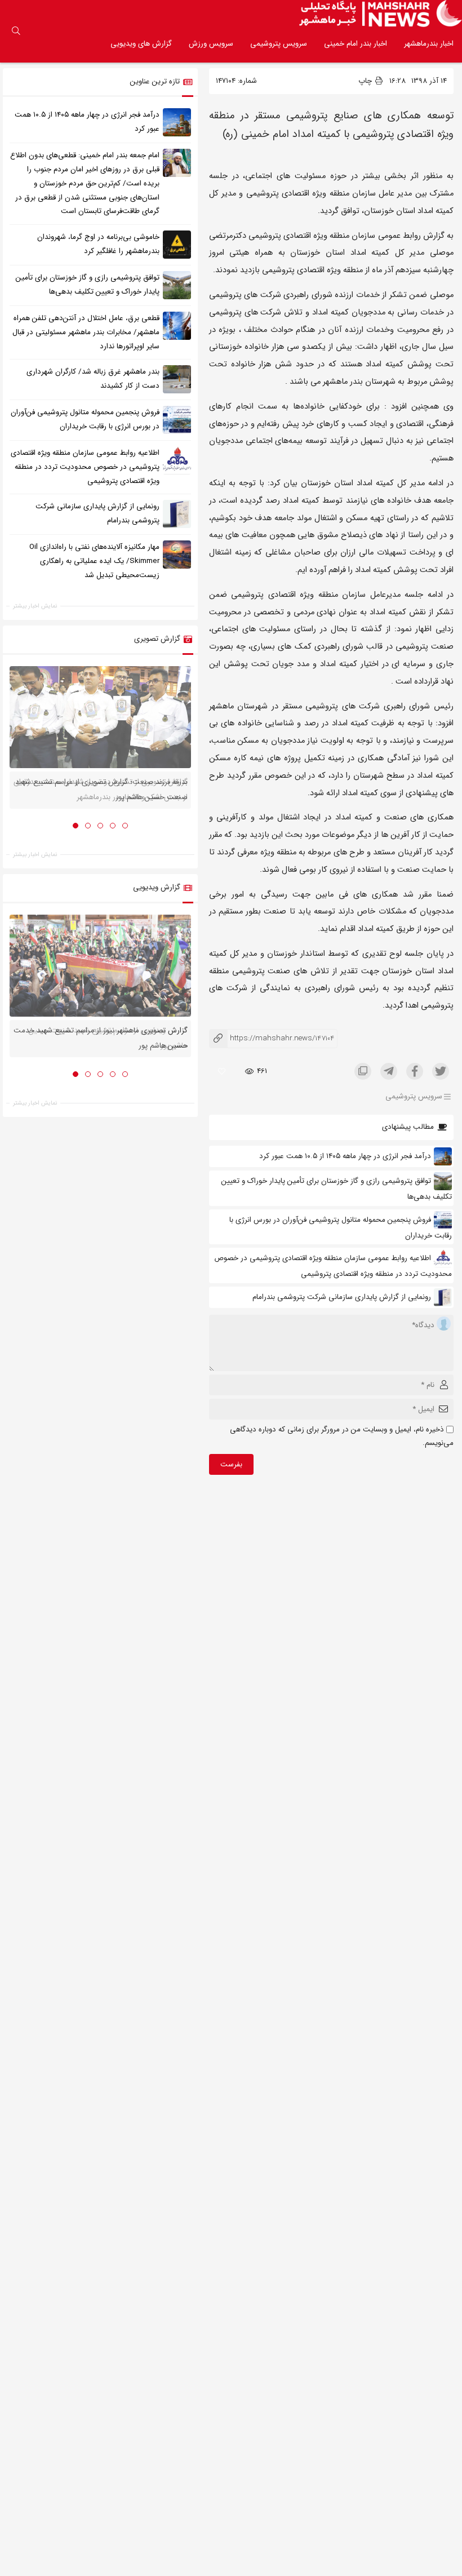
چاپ (366, 81)
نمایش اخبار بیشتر (35, 606)
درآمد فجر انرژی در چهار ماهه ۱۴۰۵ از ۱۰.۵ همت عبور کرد (345, 1156)
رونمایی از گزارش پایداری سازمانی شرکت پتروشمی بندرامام (342, 1297)
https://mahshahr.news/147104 (272, 1038)
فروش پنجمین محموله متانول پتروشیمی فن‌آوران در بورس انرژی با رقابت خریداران (85, 419)
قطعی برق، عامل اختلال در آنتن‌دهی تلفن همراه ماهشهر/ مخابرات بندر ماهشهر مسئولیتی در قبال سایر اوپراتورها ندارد (86, 332)
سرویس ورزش (211, 44)
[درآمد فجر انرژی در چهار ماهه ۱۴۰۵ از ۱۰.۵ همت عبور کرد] (177, 122)
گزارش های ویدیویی (141, 44)
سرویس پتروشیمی (279, 44)
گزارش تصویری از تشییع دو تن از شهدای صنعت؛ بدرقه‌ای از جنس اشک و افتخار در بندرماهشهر (101, 790)
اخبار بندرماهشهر (429, 44)
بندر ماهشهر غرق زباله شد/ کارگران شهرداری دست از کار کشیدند (93, 379)
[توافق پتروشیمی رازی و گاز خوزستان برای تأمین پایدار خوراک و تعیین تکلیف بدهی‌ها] (177, 285)
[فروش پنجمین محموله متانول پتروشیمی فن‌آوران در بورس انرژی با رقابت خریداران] (177, 420)
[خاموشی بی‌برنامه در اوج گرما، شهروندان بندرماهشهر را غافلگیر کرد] (177, 245)
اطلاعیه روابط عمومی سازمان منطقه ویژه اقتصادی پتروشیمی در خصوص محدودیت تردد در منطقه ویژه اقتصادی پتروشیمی (85, 467)
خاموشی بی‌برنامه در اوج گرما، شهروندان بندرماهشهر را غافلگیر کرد (98, 244)
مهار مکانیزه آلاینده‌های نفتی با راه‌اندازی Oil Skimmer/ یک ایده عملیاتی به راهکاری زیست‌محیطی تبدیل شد (94, 561)
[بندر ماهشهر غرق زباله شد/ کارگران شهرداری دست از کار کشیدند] (177, 379)
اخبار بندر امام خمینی (356, 44)
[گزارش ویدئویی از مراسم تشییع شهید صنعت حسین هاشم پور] (100, 966)
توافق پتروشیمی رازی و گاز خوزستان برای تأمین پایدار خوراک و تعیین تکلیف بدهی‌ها (88, 285)
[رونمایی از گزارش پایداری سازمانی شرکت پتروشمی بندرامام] (177, 514)
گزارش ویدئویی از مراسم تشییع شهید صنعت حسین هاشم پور (108, 1038)
